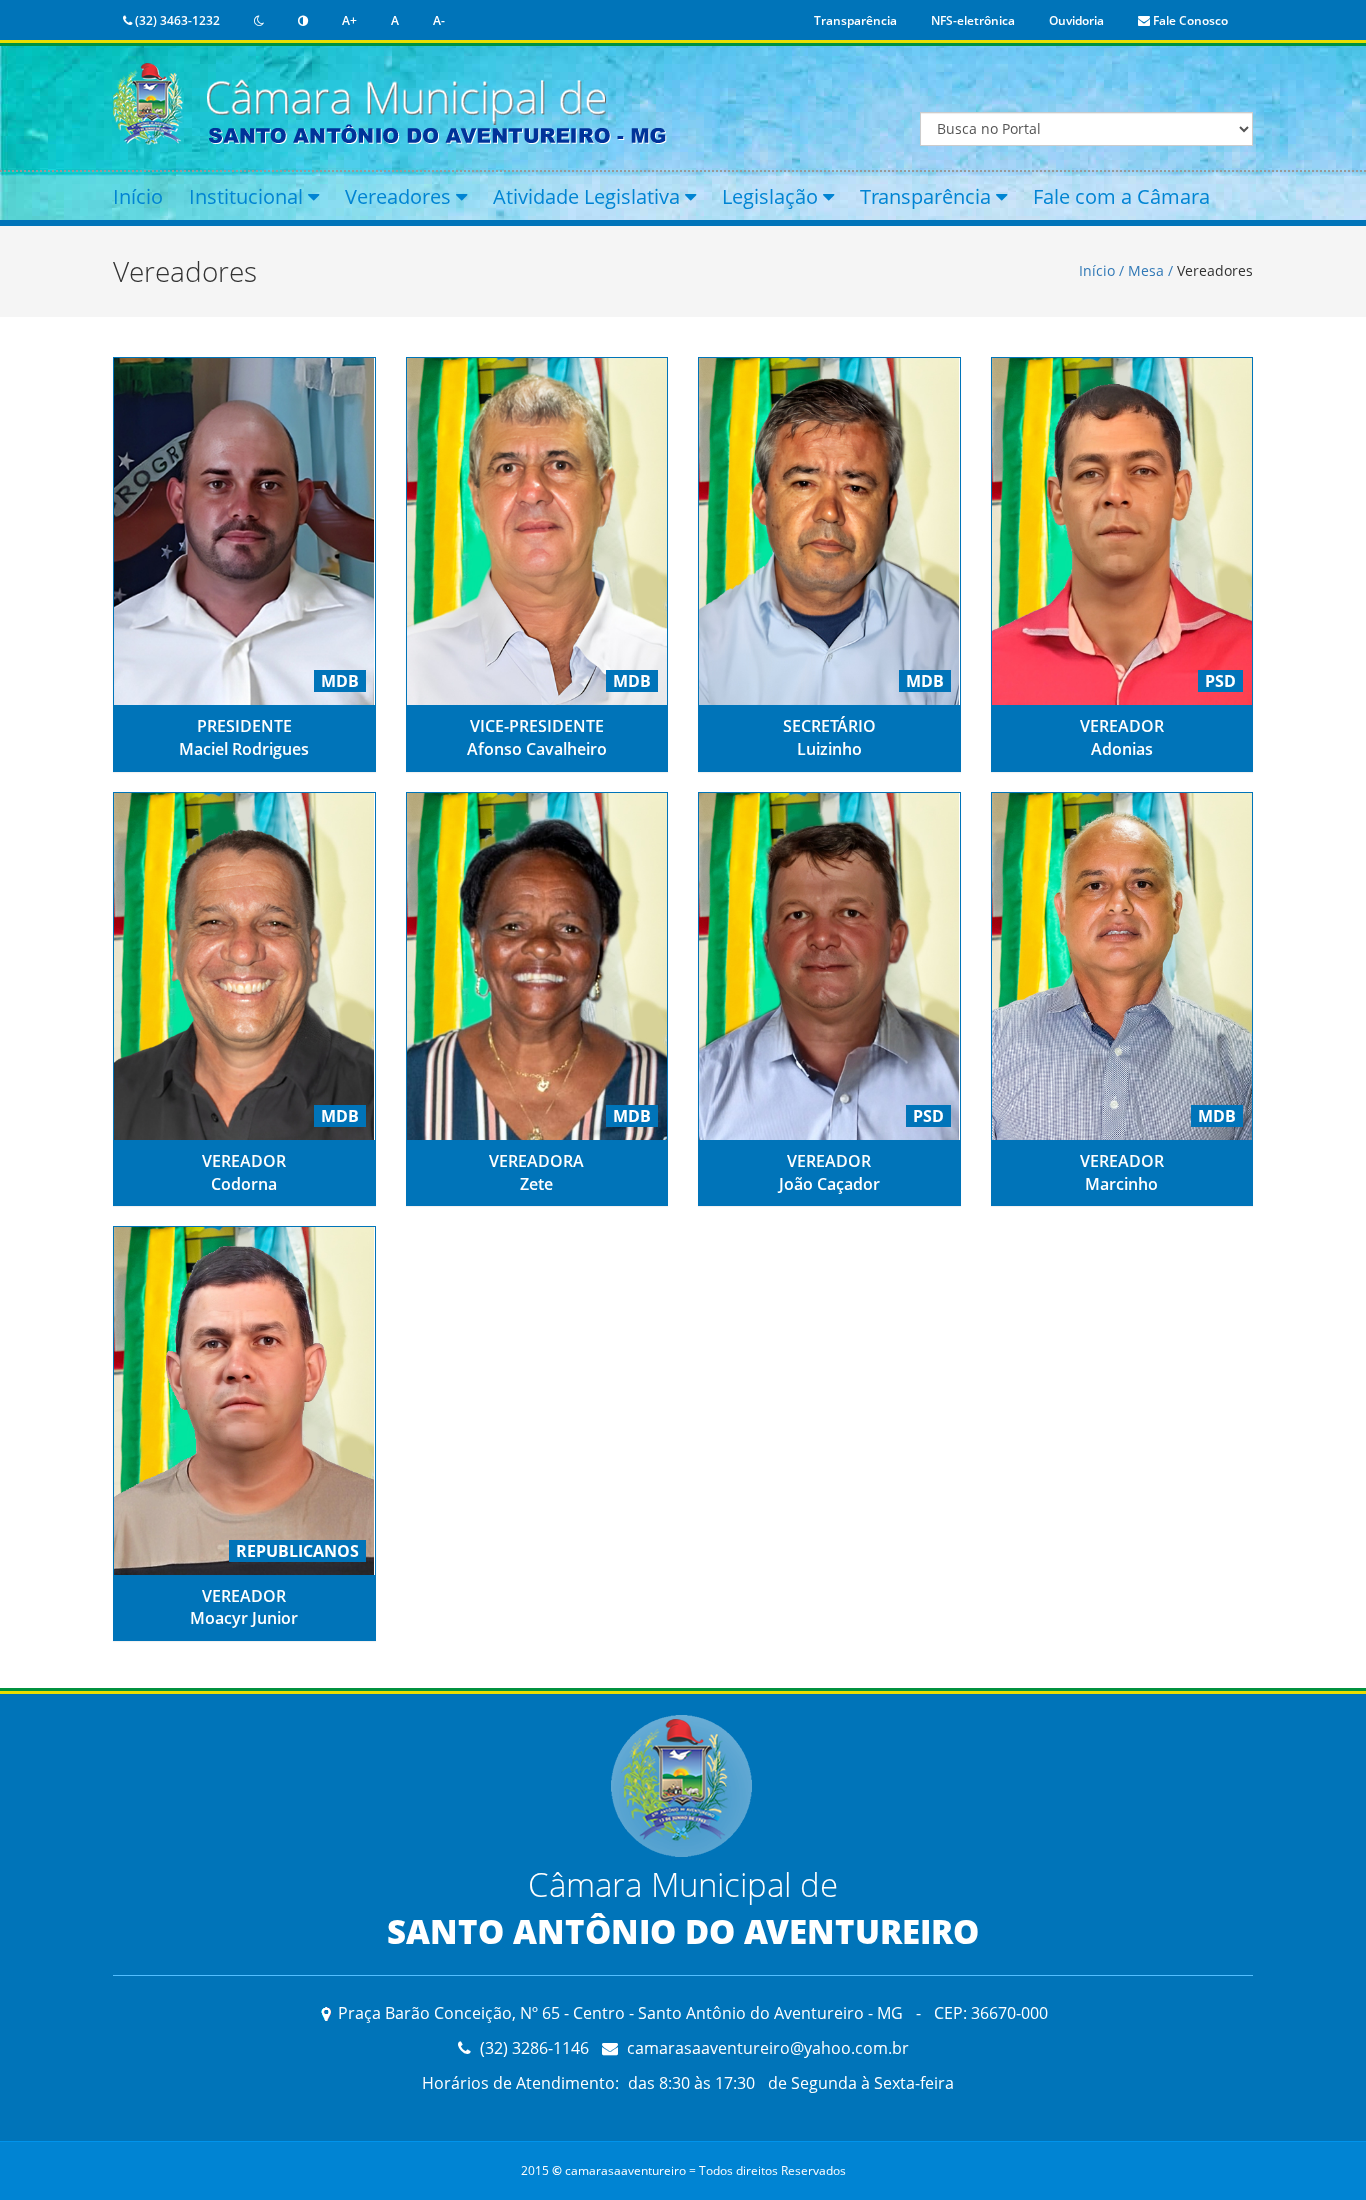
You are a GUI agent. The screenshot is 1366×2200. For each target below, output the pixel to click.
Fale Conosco (1189, 20)
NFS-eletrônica (973, 20)
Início (138, 196)
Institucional (248, 196)
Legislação (772, 196)
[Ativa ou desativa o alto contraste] (303, 20)
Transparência (855, 20)
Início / (1103, 270)
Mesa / (1150, 270)
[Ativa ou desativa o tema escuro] (259, 20)
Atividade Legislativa (589, 196)
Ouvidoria (1076, 20)
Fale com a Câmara (1121, 196)
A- (439, 20)
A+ (349, 20)
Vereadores (400, 196)
